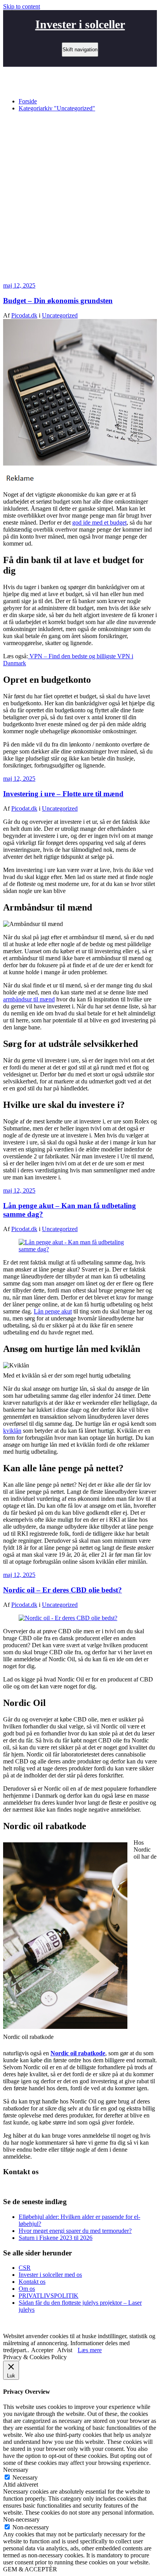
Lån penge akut (53, 1311)
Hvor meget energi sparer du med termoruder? (75, 2231)
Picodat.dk (24, 315)
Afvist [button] (65, 2350)
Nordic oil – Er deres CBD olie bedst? (63, 1590)
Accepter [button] (42, 2350)
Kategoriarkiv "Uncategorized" (57, 108)
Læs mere (90, 2350)
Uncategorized (60, 315)
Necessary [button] (16, 2470)
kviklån (12, 1431)
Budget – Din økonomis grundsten (58, 301)
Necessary (25, 2477)
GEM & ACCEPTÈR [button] (30, 2569)
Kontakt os (32, 2282)
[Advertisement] (80, 198)
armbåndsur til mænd (29, 999)
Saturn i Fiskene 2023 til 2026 (56, 2238)
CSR (25, 2268)
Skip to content (22, 6)
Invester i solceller (80, 24)
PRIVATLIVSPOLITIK (49, 2296)
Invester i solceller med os (50, 2275)
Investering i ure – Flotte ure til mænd (63, 794)
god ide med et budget (99, 522)
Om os (27, 2289)
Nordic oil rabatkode (78, 2053)
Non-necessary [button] (21, 2519)
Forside (28, 101)
